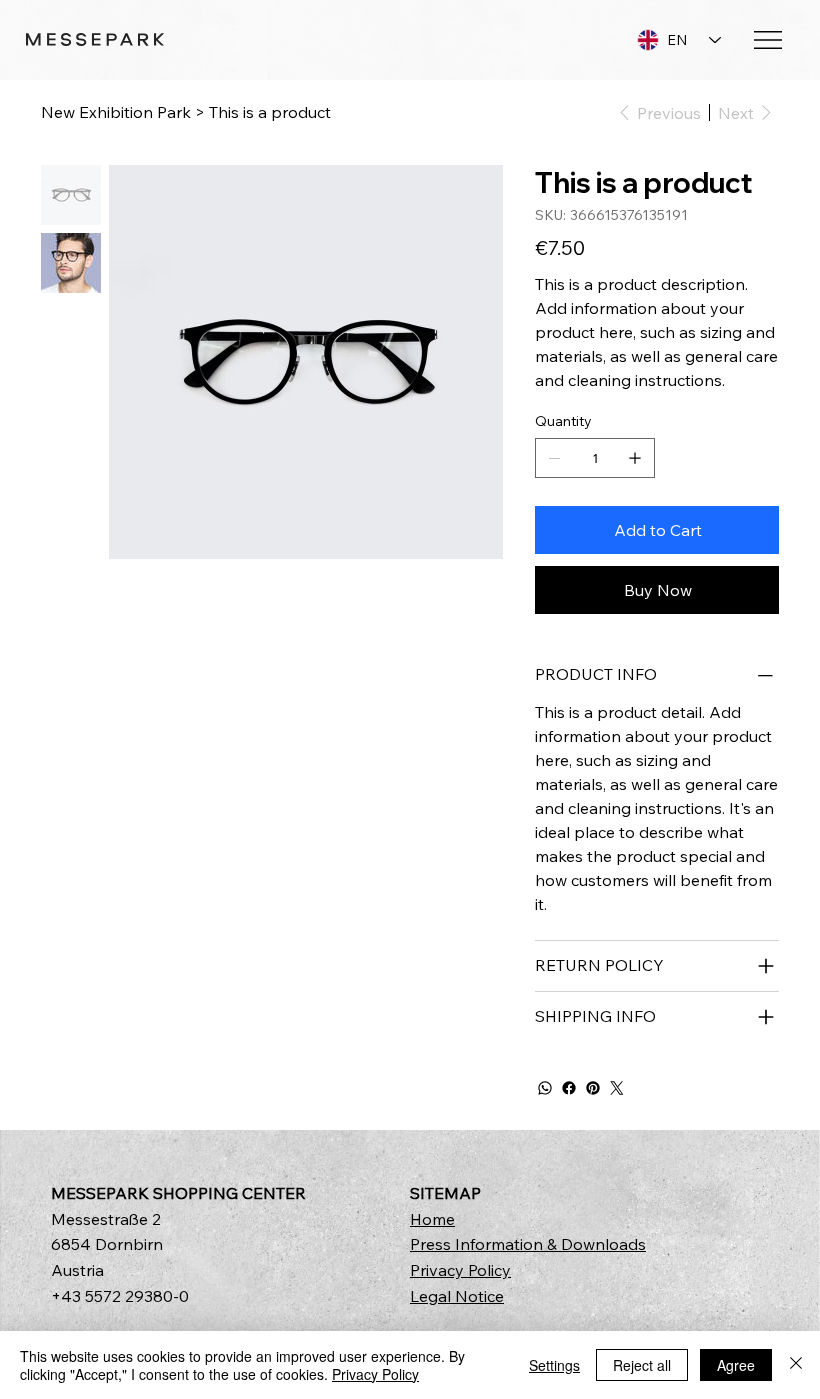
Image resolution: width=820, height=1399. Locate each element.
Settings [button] (554, 1365)
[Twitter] (617, 1088)
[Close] (796, 1365)
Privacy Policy (460, 1270)
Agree (736, 1365)
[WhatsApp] (545, 1088)
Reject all (642, 1365)
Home (432, 1219)
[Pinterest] (593, 1088)
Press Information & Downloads (528, 1244)
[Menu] (769, 40)
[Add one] (635, 458)
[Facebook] (569, 1088)
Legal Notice (457, 1296)
